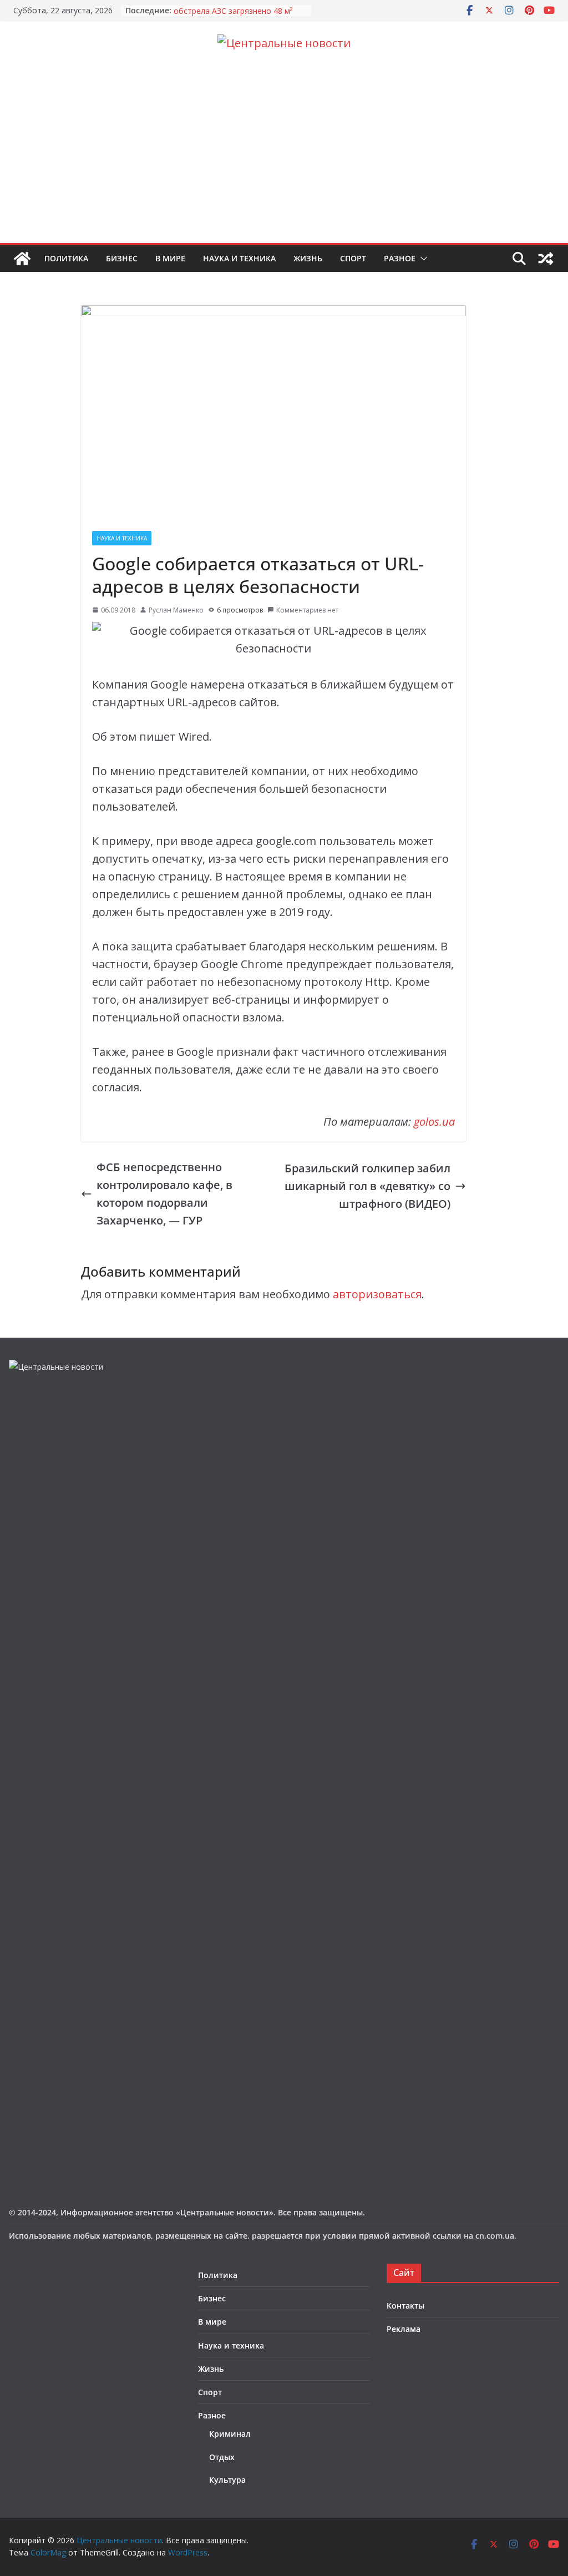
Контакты (405, 2306)
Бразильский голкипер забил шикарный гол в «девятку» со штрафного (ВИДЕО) (367, 1186)
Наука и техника (239, 258)
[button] (422, 259)
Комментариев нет (307, 610)
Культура (227, 2480)
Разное (400, 258)
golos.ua (434, 1122)
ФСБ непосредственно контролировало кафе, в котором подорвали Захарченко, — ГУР (164, 1194)
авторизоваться (377, 1294)
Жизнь (308, 258)
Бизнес (122, 258)
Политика (66, 258)
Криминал (230, 2434)
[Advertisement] (284, 160)
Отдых (222, 2457)
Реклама (404, 2329)
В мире (170, 258)
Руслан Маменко (176, 610)
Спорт (353, 258)
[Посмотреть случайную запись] (546, 259)
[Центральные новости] (22, 259)
